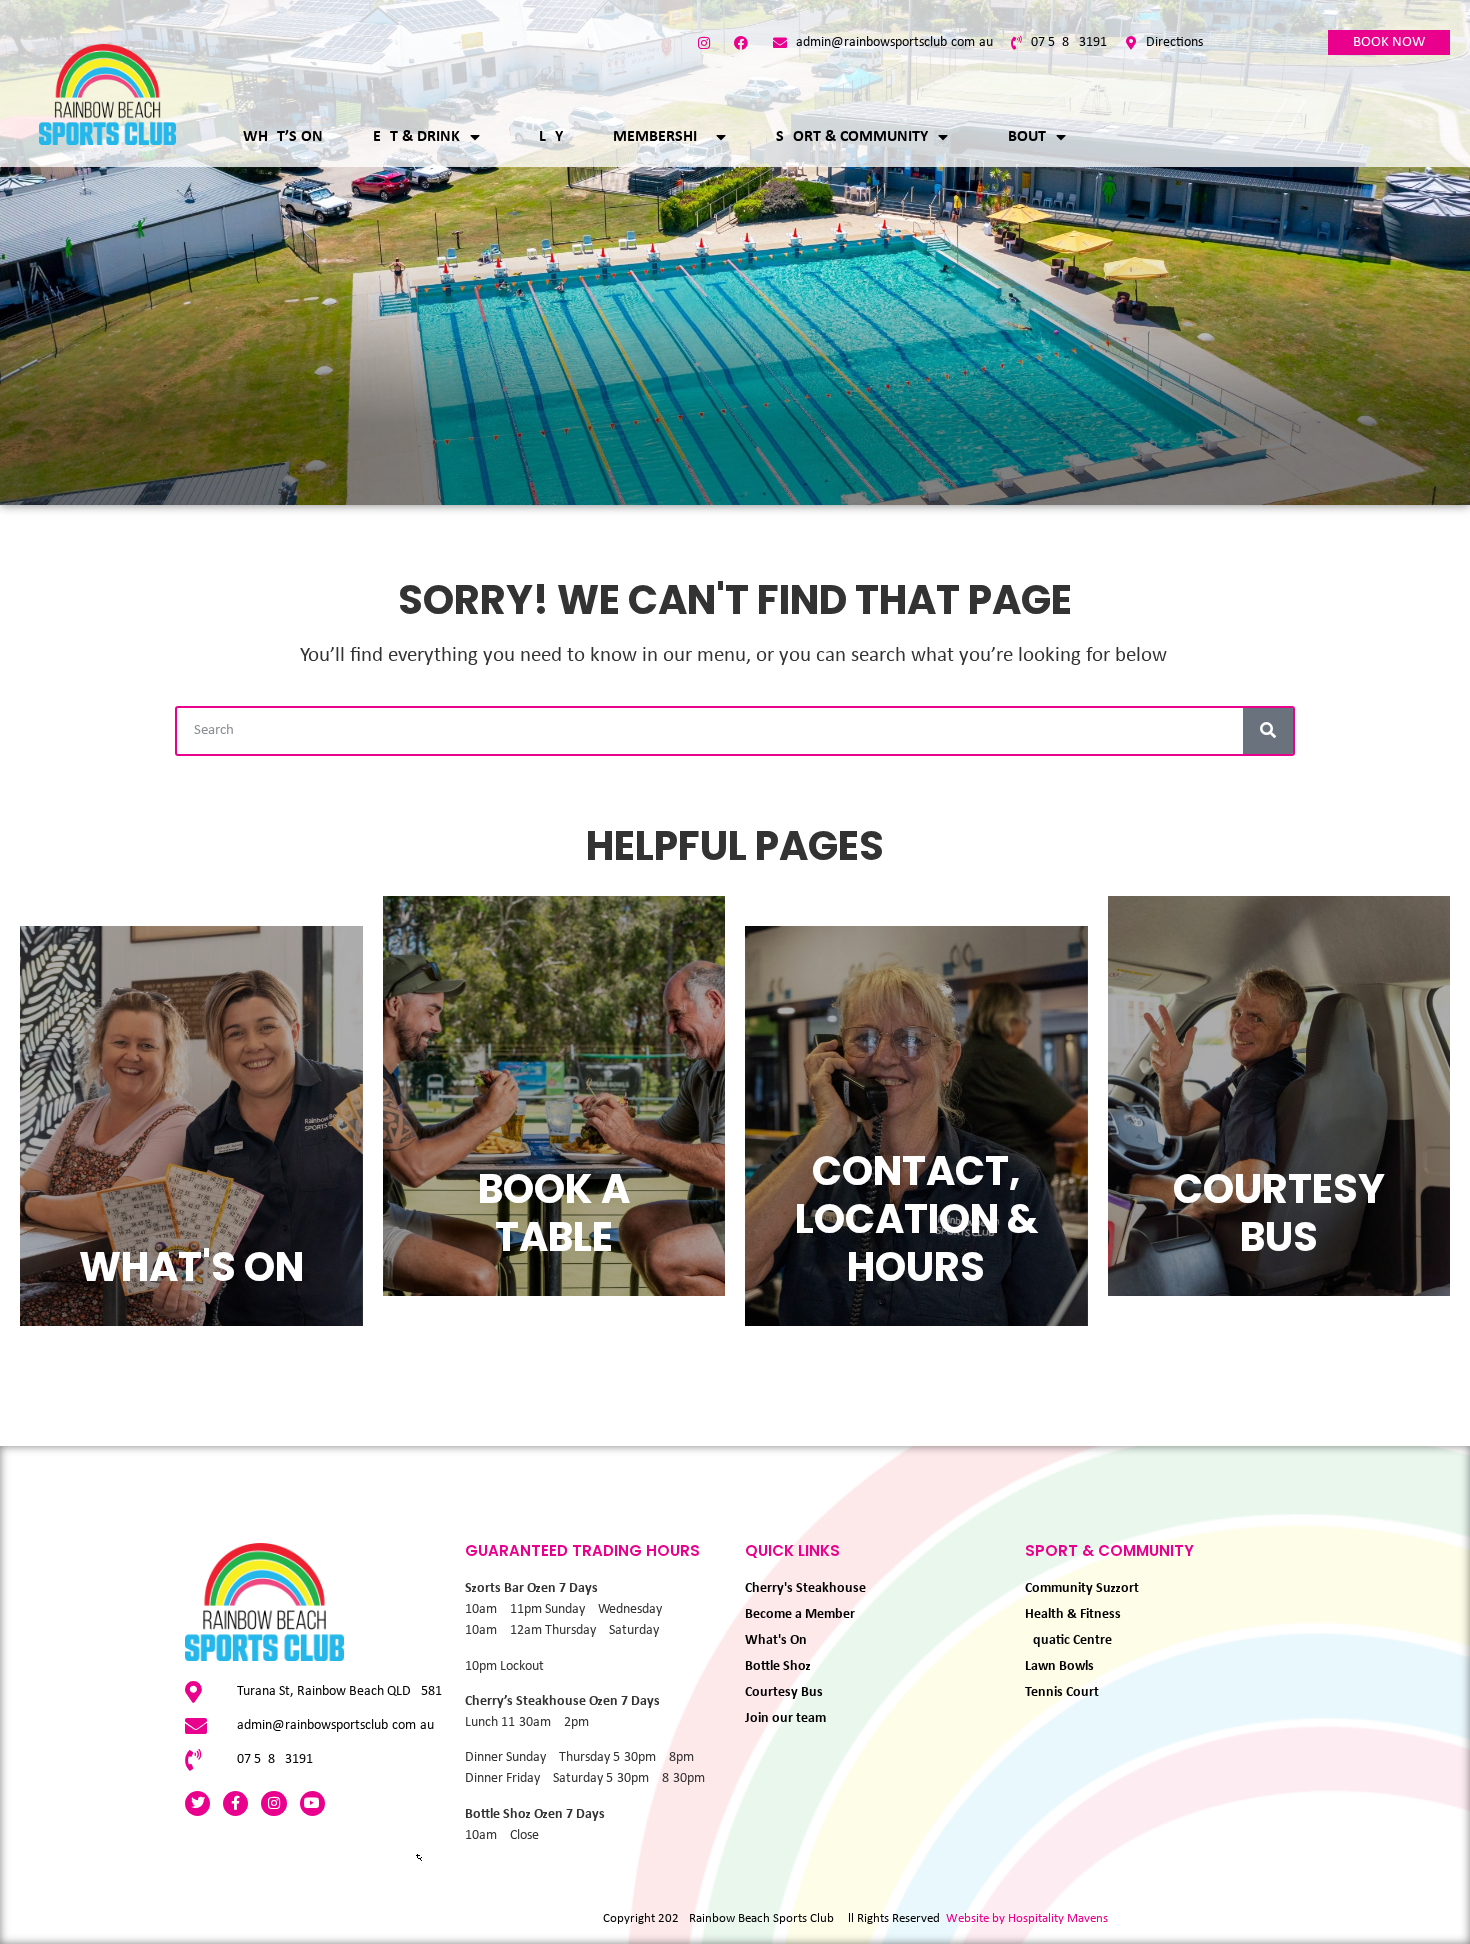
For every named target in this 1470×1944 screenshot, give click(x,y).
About (1022, 137)
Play (546, 137)
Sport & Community (852, 137)
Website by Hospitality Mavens (1027, 1918)
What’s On (283, 137)
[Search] (1268, 731)
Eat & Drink (416, 137)
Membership (659, 137)
